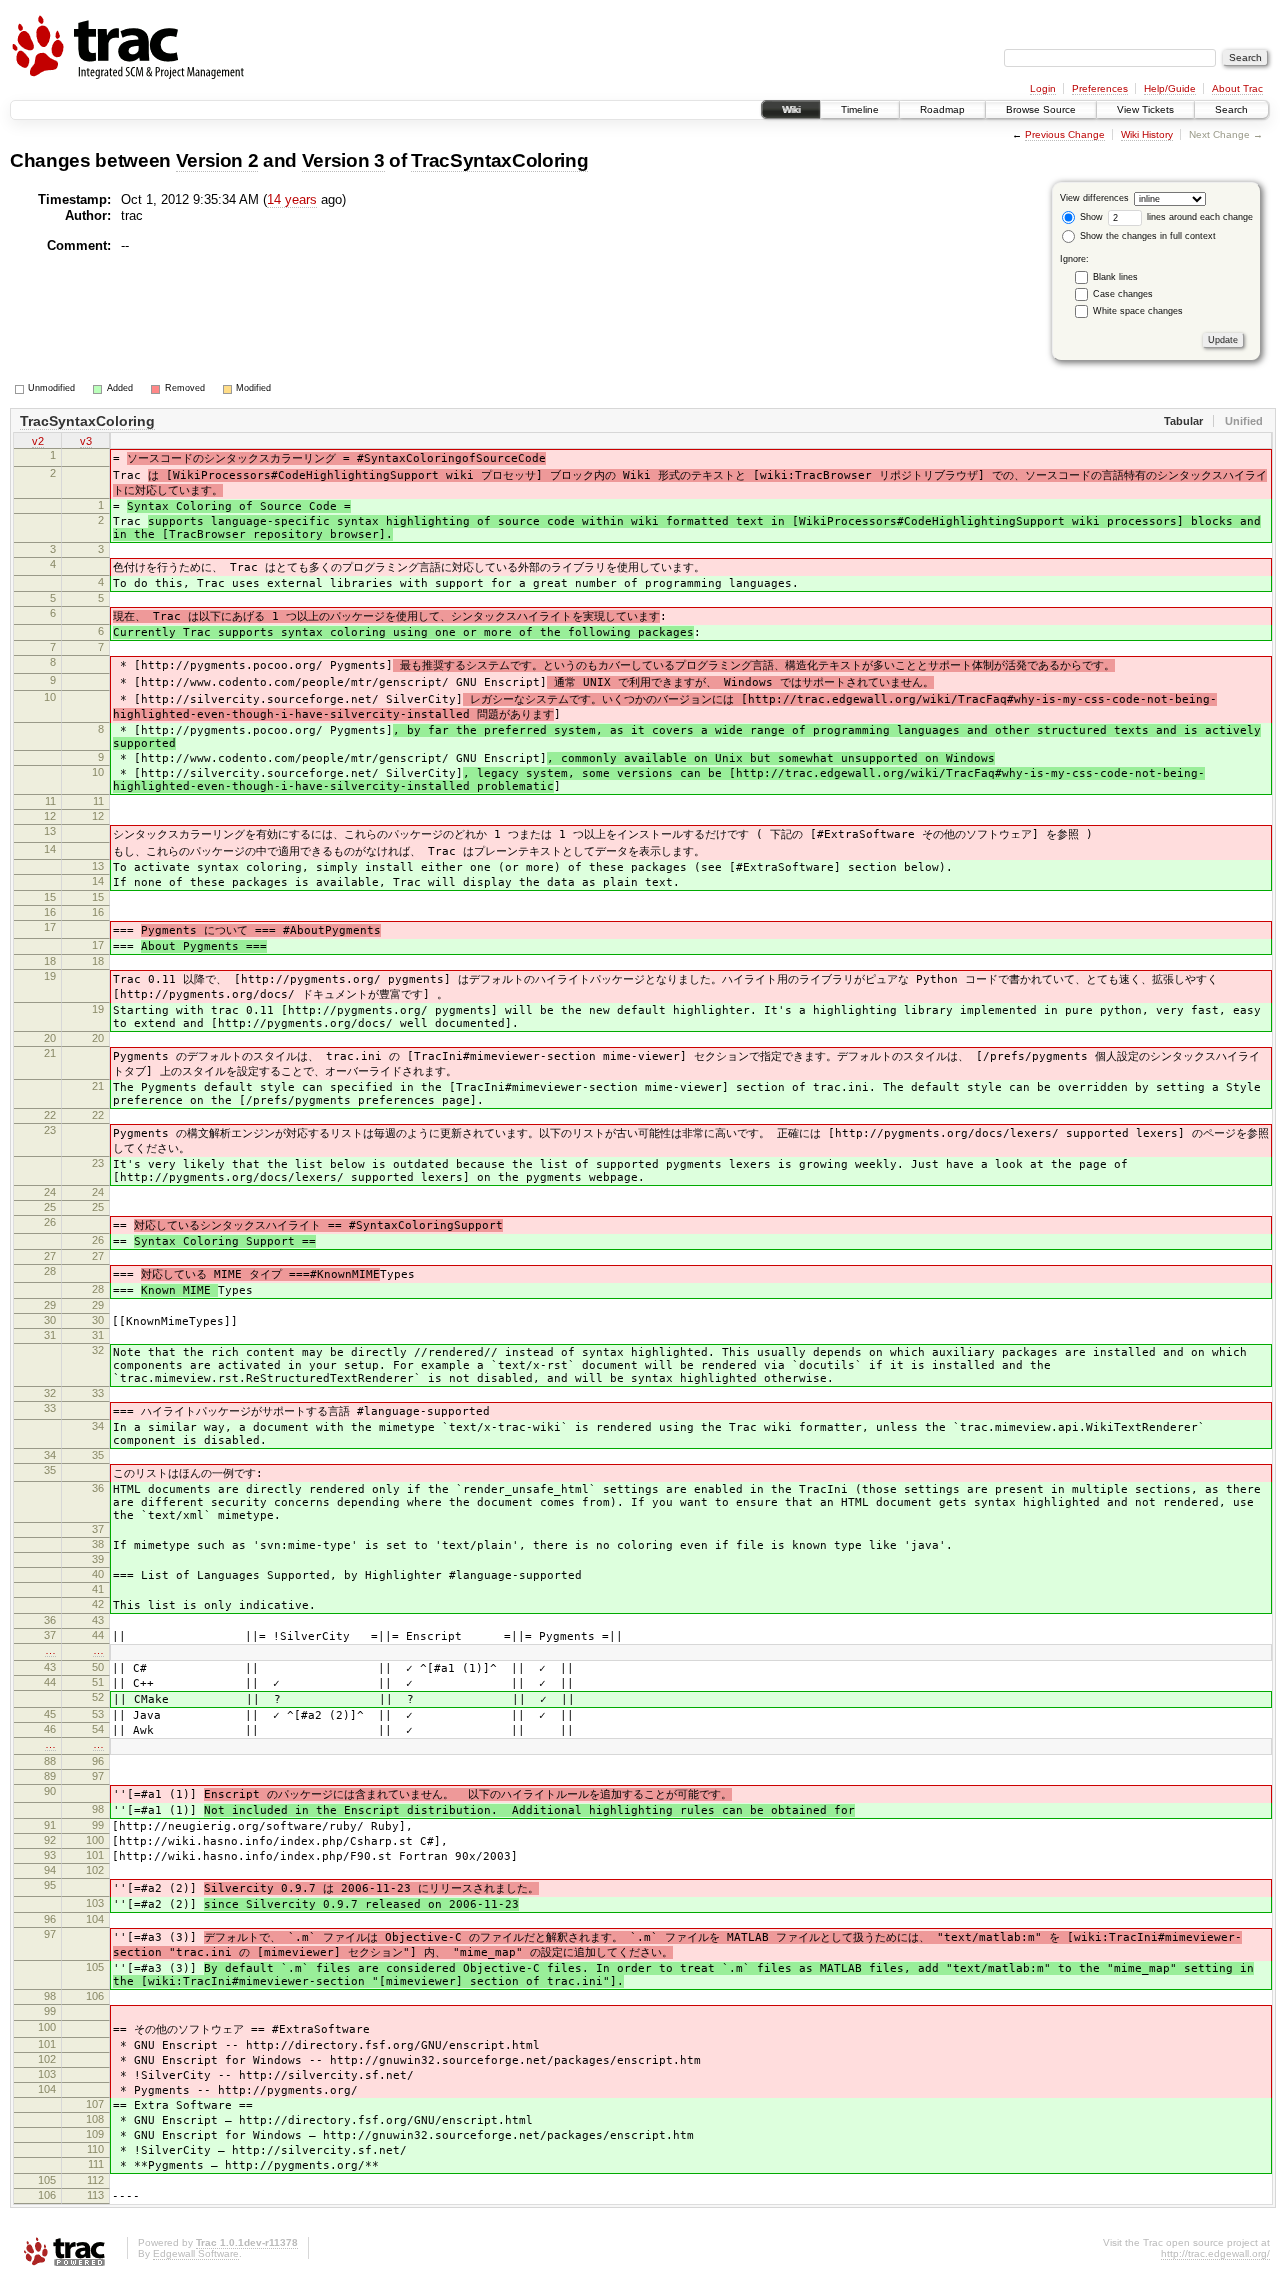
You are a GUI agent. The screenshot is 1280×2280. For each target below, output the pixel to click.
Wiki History (1147, 134)
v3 (86, 441)
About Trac (1237, 88)
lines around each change (1198, 217)
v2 (38, 441)
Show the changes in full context (1146, 236)
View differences (1094, 198)
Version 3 (343, 160)
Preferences (1100, 88)
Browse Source (1041, 109)
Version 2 (217, 160)
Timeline (860, 109)
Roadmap (942, 109)
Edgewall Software (196, 2253)
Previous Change (1065, 134)
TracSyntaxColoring (499, 160)
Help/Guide (1170, 88)
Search (1231, 109)
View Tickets (1145, 109)
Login (1043, 88)
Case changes (1123, 294)
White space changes (1138, 311)
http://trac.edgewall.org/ (1215, 2253)
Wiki (791, 109)
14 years (292, 199)
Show (1090, 217)
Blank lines (1115, 277)
